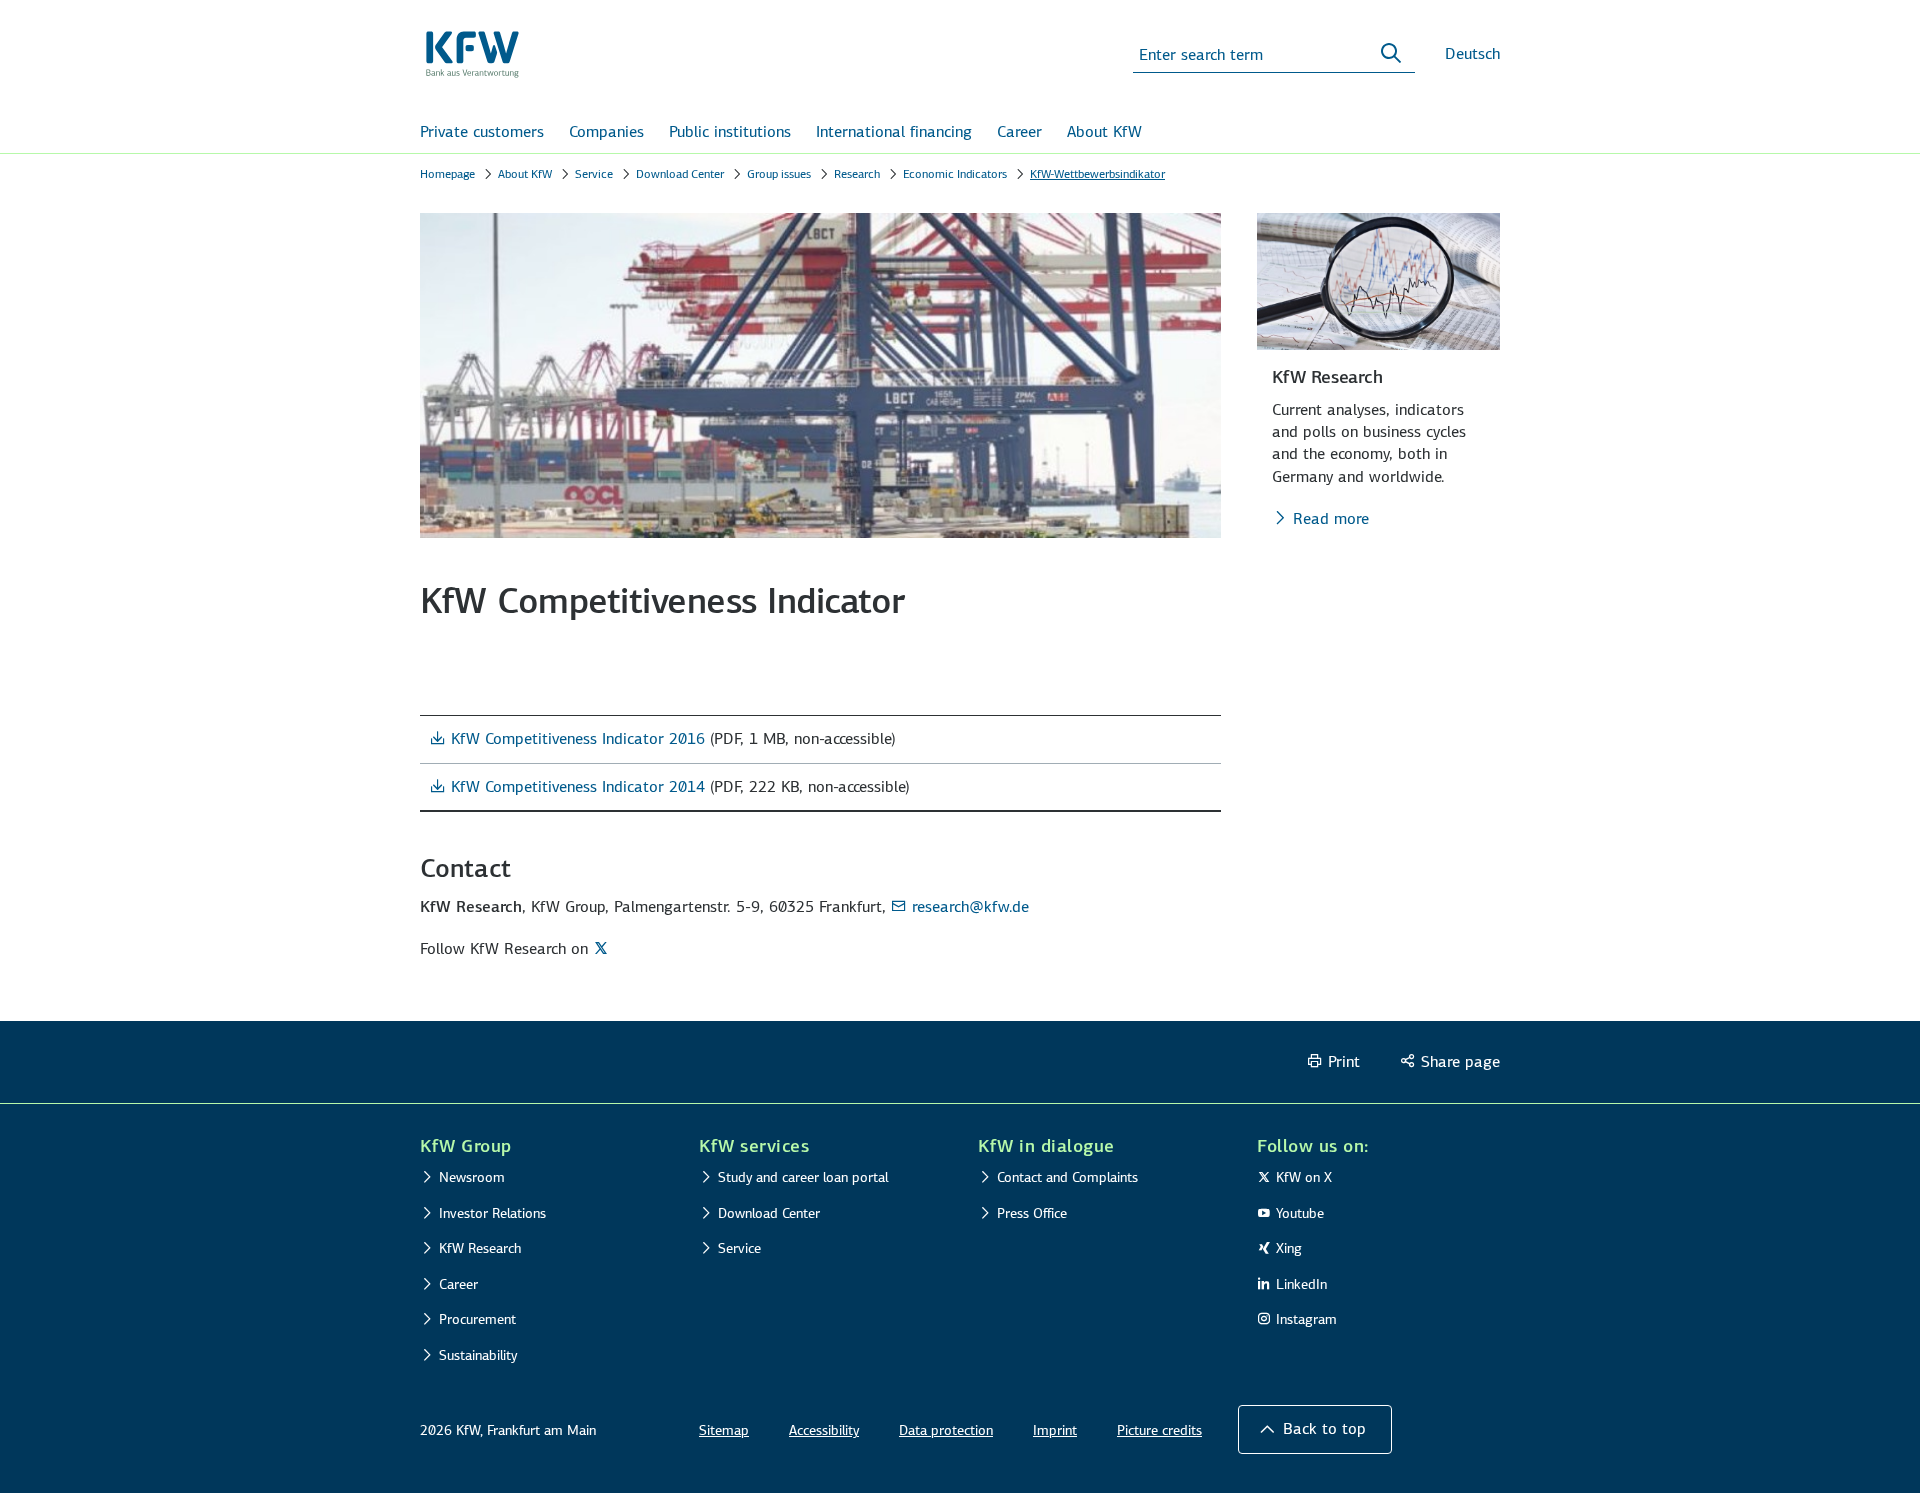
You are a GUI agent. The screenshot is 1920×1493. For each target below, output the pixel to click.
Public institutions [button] (730, 131)
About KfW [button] (1104, 131)
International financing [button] (894, 131)
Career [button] (1019, 131)
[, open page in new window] (603, 948)
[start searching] (1391, 54)
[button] (1315, 1429)
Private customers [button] (482, 131)
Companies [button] (606, 131)
